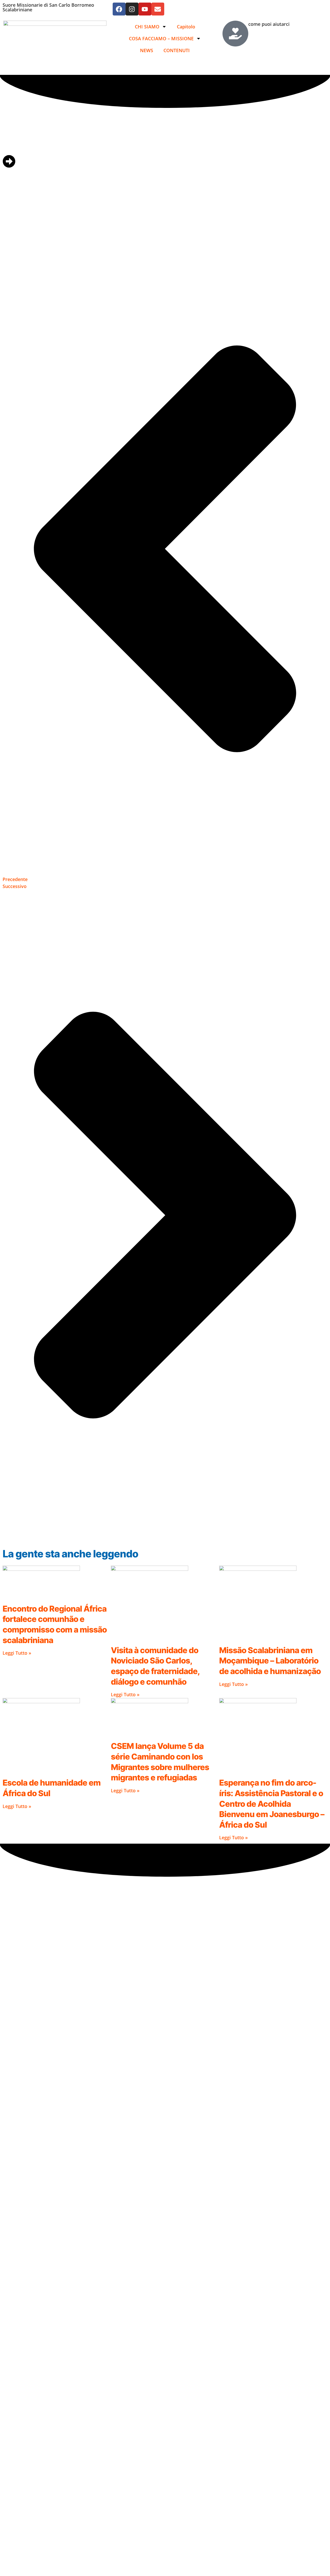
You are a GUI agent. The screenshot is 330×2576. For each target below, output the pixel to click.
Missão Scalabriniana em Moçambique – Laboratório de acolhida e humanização (270, 1661)
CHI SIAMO (147, 27)
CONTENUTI (177, 50)
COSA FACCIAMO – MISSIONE (161, 38)
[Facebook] (119, 9)
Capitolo (186, 27)
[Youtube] (145, 9)
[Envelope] (158, 9)
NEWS (147, 50)
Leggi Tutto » (17, 1653)
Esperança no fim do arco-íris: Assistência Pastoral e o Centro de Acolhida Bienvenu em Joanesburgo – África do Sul (272, 1804)
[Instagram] (132, 9)
